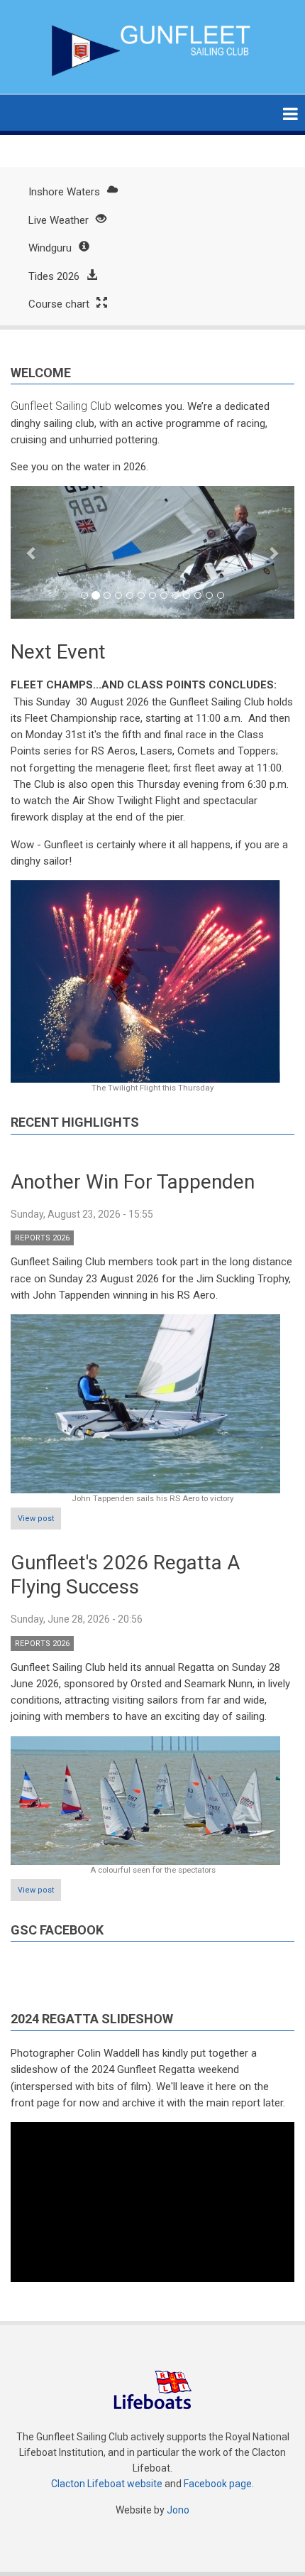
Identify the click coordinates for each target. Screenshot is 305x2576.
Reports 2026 (42, 1238)
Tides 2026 (54, 276)
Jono (178, 2510)
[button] (32, 552)
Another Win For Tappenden (133, 1182)
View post (36, 1519)
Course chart (59, 304)
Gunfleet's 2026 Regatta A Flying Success (125, 1575)
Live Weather (59, 220)
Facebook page (218, 2484)
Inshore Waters (64, 192)
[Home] (153, 50)
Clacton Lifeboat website (107, 2484)
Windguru (50, 248)
